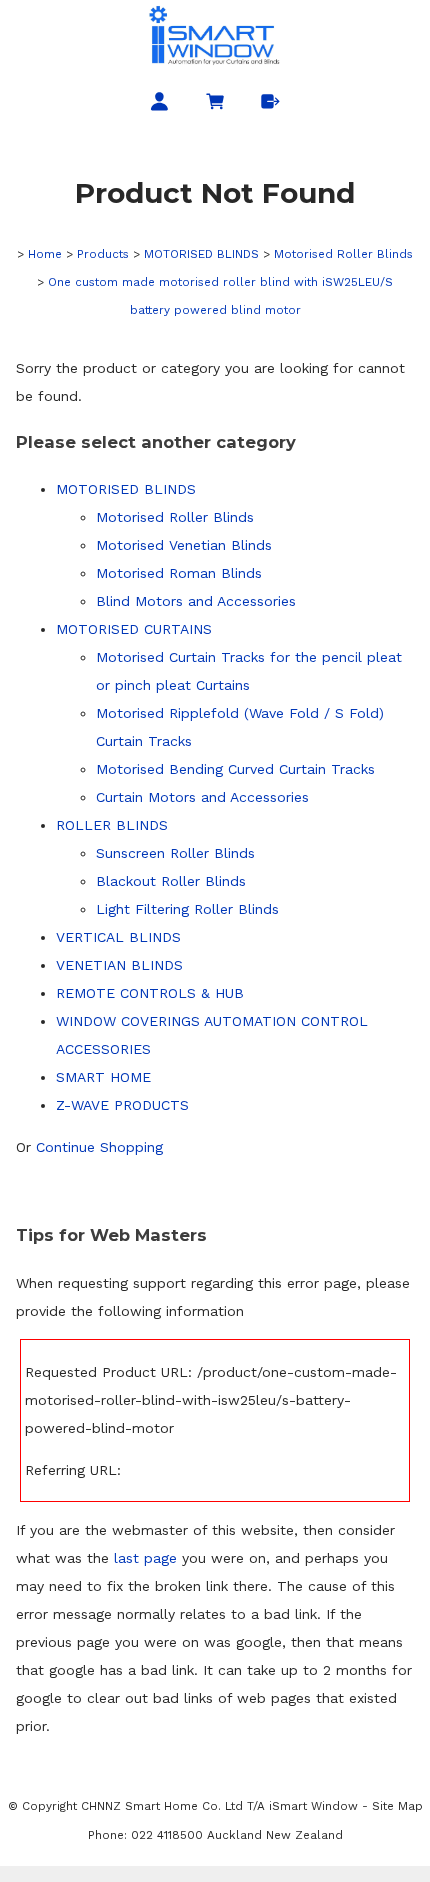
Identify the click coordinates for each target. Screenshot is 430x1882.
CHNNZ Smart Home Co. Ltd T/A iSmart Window (221, 1806)
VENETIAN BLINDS (119, 965)
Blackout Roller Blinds (171, 881)
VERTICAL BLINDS (118, 937)
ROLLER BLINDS (112, 825)
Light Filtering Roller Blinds (187, 909)
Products (103, 254)
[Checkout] (270, 105)
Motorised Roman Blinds (179, 573)
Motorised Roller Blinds (343, 254)
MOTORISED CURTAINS (134, 629)
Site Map (397, 1806)
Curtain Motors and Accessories (202, 797)
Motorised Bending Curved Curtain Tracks (235, 769)
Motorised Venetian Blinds (184, 545)
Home (45, 254)
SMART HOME (103, 1077)
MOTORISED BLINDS (201, 254)
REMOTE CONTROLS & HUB (150, 993)
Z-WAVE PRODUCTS (122, 1105)
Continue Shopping (99, 1147)
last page (145, 1558)
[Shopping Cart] (215, 105)
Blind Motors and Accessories (196, 601)
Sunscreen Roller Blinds (175, 853)
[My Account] (159, 105)
